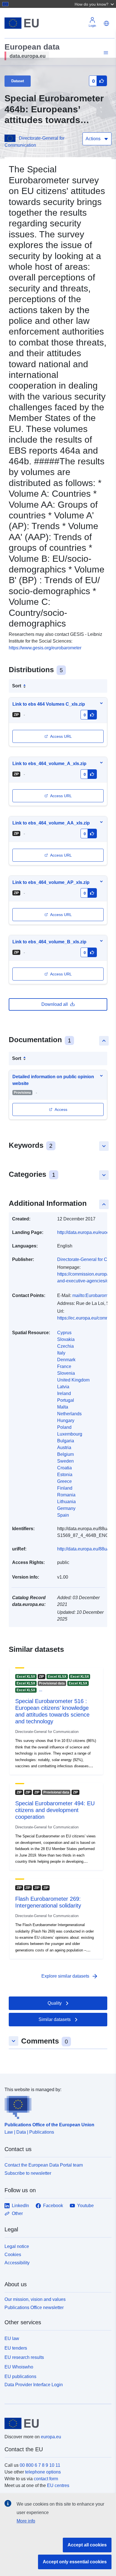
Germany (66, 1508)
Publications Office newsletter (34, 2308)
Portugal (66, 1400)
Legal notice (17, 2246)
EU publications (20, 2376)
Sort (17, 686)
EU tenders (16, 2348)
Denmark (66, 1360)
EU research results (24, 2357)
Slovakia (66, 1339)
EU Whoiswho (19, 2367)
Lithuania (66, 1502)
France (64, 1366)
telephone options (43, 2472)
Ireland (64, 1393)
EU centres (58, 2485)
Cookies (13, 2255)
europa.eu (51, 2437)
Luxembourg (70, 1434)
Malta (63, 1407)
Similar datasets (55, 2019)
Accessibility (17, 2263)
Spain (63, 1515)
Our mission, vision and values (35, 2299)
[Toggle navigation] (105, 53)
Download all (55, 1004)
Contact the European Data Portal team (44, 2165)
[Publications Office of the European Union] (56, 2106)
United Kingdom (73, 1380)
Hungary (66, 1420)
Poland (64, 1427)
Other (17, 2213)
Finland (65, 1488)
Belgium (65, 1454)
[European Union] (56, 2423)
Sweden (65, 1461)
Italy (61, 1353)
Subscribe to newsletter (28, 2173)
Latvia (63, 1387)
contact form (46, 2479)
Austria (64, 1448)
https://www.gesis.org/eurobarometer (45, 648)
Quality (55, 2003)
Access (61, 1109)
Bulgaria (66, 1441)
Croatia (64, 1468)
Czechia (65, 1346)
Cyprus (64, 1333)
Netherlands (69, 1414)
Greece (64, 1481)
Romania (66, 1495)
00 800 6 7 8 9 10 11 (40, 2465)
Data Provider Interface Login (34, 2384)
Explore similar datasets (70, 1976)
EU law (12, 2338)
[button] (95, 4)
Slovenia (66, 1373)
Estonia (65, 1475)
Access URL (61, 736)
